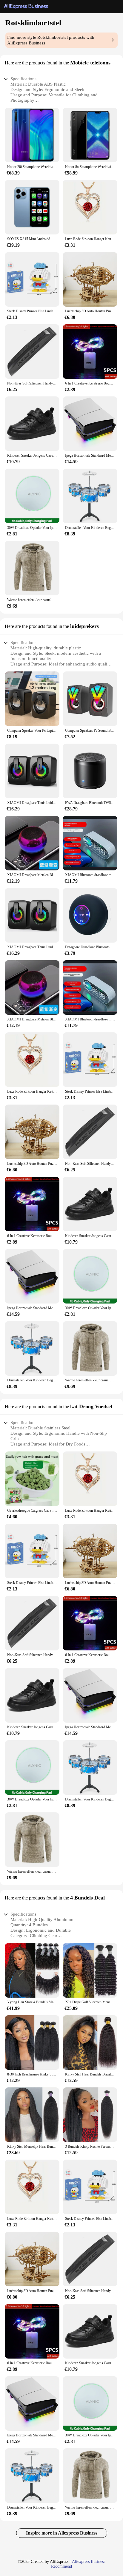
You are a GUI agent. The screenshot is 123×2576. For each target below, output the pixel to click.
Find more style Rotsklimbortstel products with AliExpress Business (51, 40)
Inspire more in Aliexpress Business (62, 2533)
